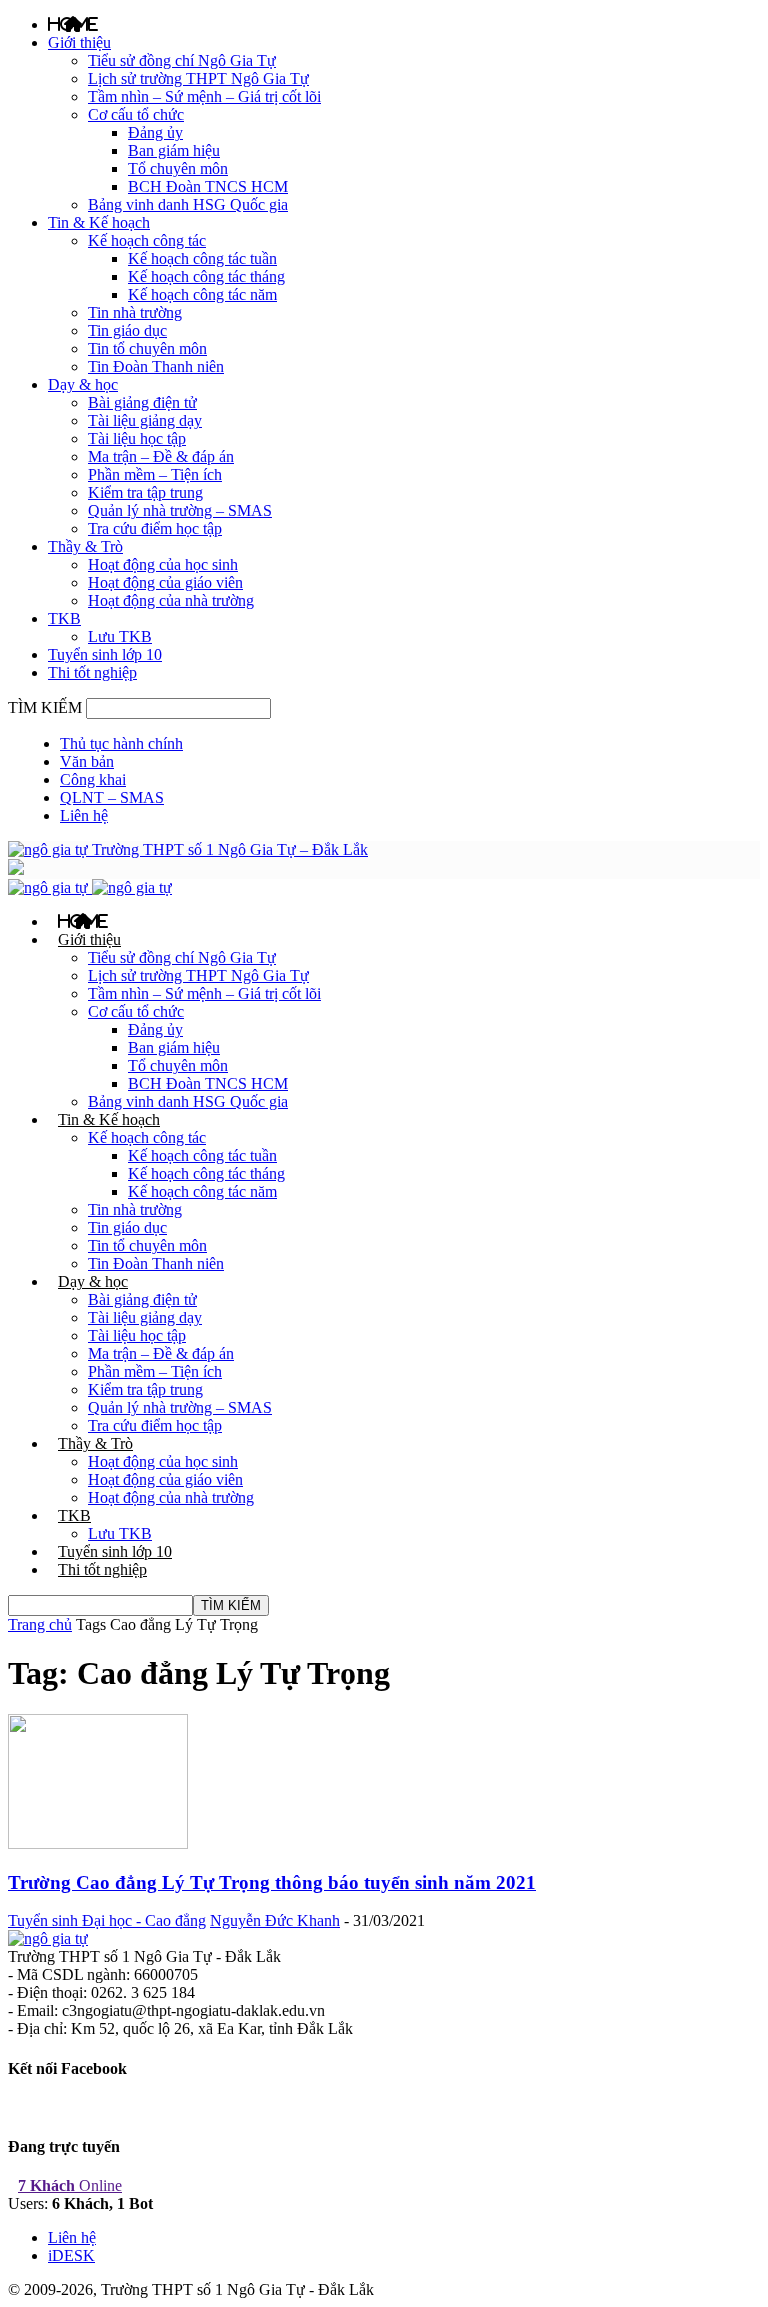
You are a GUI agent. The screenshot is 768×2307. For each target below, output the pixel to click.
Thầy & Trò (85, 546)
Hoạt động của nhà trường (171, 600)
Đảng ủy (155, 132)
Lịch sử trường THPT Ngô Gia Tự (198, 78)
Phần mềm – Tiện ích (155, 474)
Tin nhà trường (135, 312)
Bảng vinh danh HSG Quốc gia (188, 204)
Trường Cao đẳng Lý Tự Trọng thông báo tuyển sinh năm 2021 (272, 1882)
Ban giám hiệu (174, 150)
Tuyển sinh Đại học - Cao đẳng (107, 1920)
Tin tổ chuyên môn (147, 348)
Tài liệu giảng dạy (145, 420)
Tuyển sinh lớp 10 (105, 654)
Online (70, 2185)
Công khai (93, 779)
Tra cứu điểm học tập (155, 528)
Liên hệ (84, 815)
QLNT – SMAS (112, 797)
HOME (73, 24)
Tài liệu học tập (137, 438)
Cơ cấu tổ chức (136, 114)
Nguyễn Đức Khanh (275, 1920)
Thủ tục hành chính (121, 743)
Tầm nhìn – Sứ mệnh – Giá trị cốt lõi (204, 96)
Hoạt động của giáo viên (165, 582)
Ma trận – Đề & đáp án (161, 456)
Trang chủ (40, 1624)
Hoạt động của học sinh (163, 564)
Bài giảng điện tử (142, 402)
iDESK (71, 2255)
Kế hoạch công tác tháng (206, 276)
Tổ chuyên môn (178, 168)
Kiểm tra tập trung (145, 492)
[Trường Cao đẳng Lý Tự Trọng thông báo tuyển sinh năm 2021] (98, 1843)
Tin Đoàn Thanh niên (156, 366)
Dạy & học (83, 384)
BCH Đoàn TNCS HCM (208, 186)
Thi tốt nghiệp (92, 672)
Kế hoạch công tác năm (202, 294)
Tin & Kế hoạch (99, 222)
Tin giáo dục (127, 330)
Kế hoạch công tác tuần (202, 258)
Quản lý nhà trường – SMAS (180, 510)
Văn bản (87, 761)
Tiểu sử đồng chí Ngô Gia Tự (182, 60)
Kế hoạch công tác (147, 240)
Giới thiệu (79, 42)
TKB (64, 618)
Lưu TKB (120, 636)
